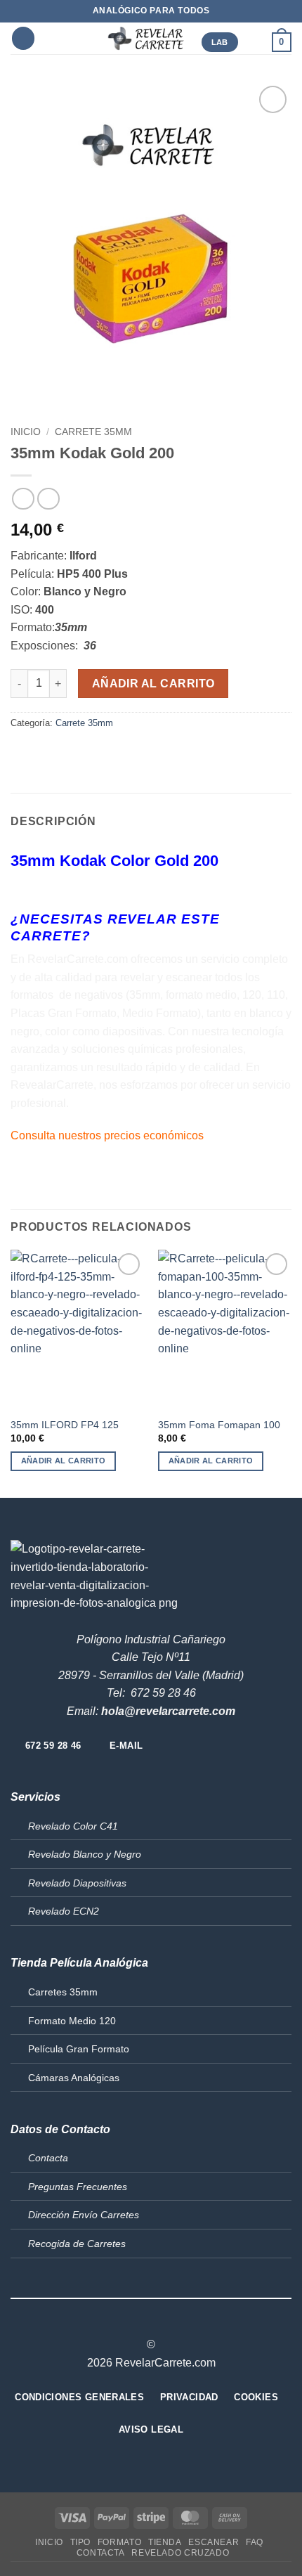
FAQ (255, 2542)
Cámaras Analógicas (74, 2078)
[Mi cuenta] (255, 42)
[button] (23, 38)
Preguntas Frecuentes (78, 2187)
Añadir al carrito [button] (64, 1461)
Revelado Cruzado (180, 2553)
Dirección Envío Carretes (84, 2215)
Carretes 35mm (63, 1992)
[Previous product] (48, 499)
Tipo (80, 2542)
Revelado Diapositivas (77, 1883)
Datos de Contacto (60, 2129)
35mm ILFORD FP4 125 (65, 1425)
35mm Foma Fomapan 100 (219, 1425)
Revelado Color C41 (73, 1826)
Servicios (35, 1797)
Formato (119, 2542)
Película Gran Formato (79, 2049)
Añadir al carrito (153, 684)
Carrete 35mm (93, 432)
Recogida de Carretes (77, 2244)
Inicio (26, 432)
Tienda (165, 2542)
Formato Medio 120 (72, 2021)
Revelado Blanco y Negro (85, 1854)
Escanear (214, 2542)
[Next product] (23, 499)
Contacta (48, 2158)
